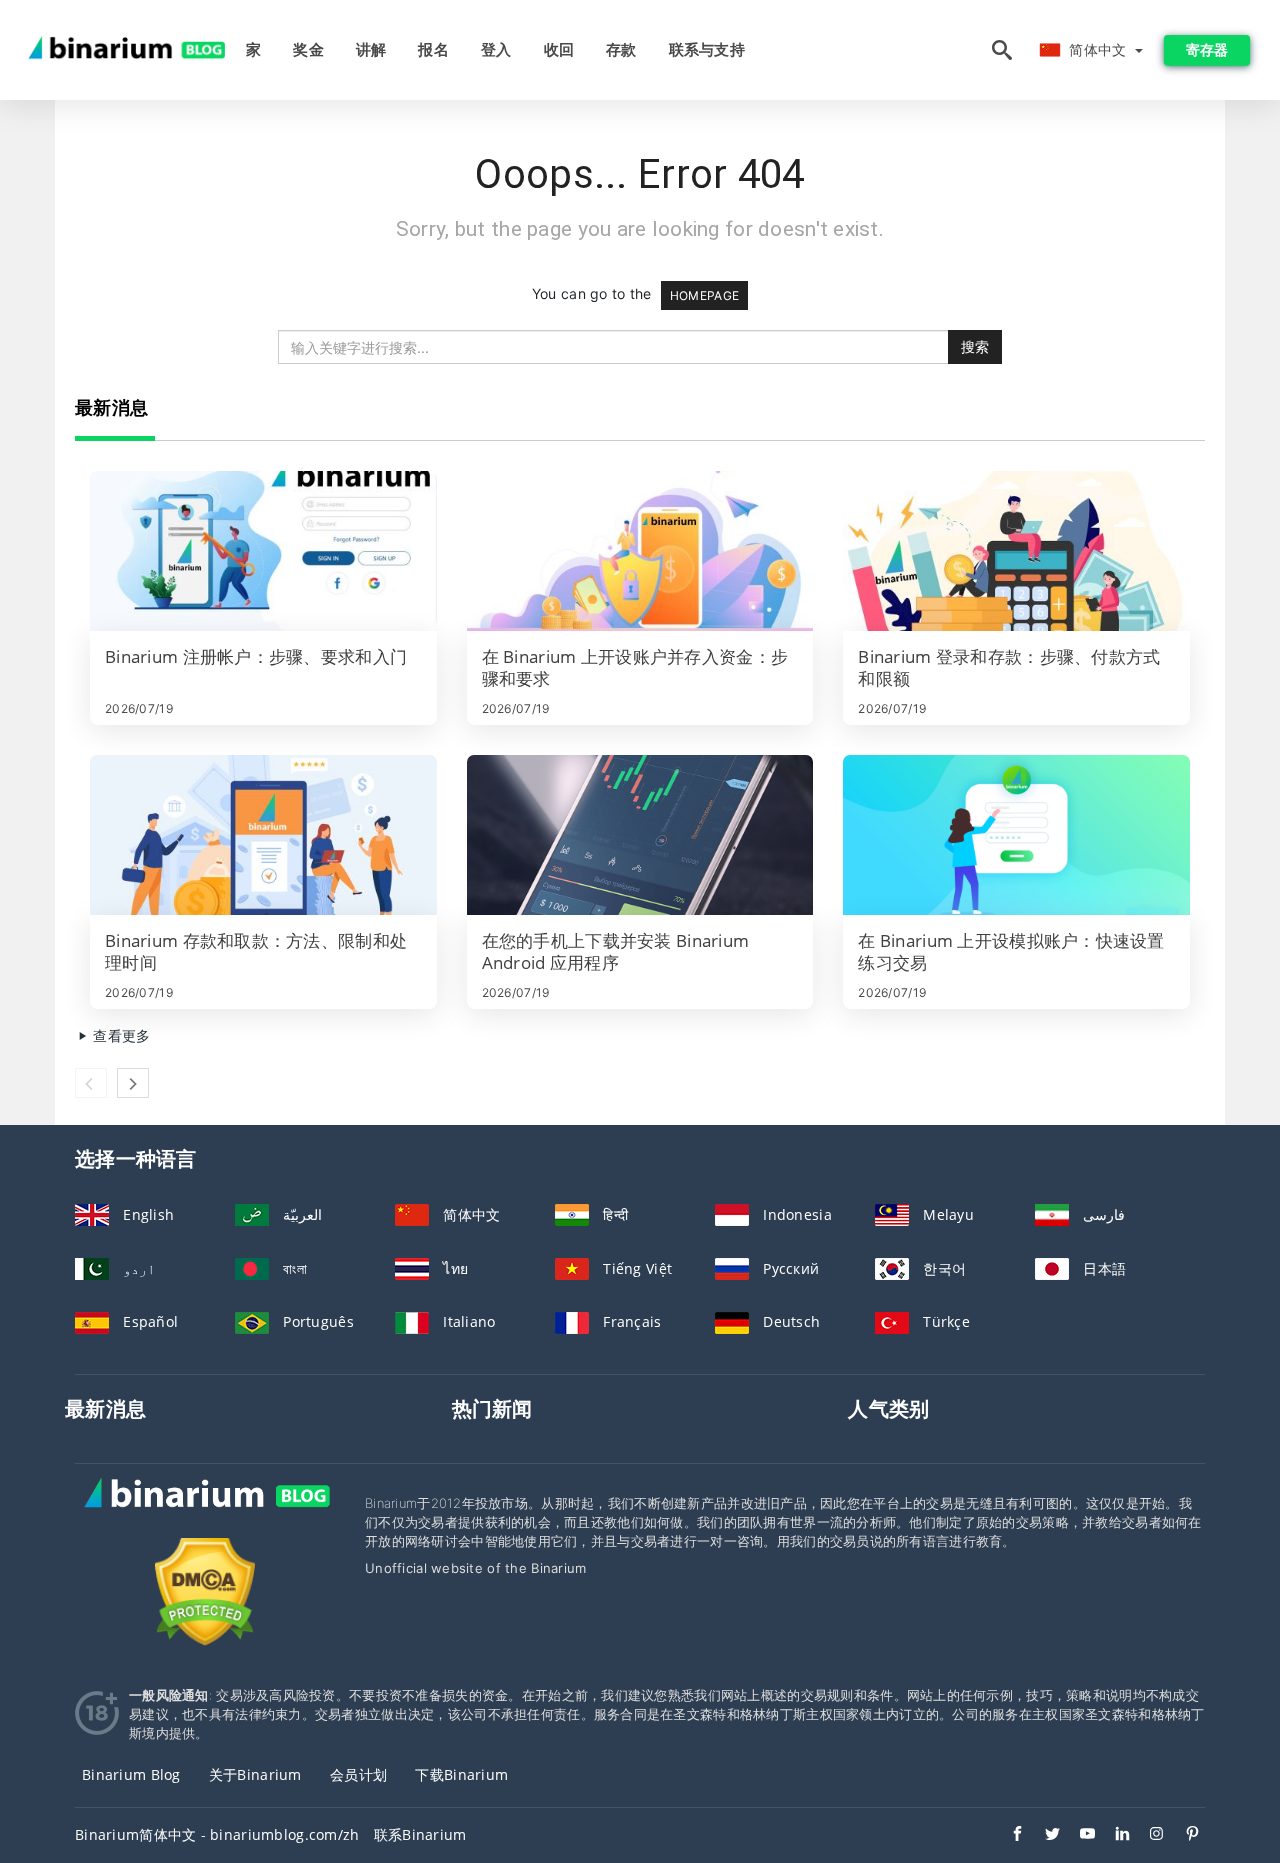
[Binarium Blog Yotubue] (1077, 1836)
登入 (496, 49)
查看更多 (119, 1035)
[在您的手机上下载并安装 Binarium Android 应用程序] (640, 835)
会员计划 (358, 1774)
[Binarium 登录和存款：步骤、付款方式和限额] (1016, 551)
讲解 (371, 49)
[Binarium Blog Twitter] (1042, 1836)
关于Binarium (255, 1774)
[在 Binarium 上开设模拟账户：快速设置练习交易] (1016, 835)
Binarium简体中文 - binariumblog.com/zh (217, 1834)
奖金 (308, 49)
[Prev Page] (91, 1083)
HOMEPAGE (704, 295)
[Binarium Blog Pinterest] (1182, 1836)
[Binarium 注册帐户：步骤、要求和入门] (263, 551)
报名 (433, 49)
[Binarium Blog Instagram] (1147, 1836)
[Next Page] (133, 1083)
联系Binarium (420, 1834)
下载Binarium (461, 1774)
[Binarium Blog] (205, 1514)
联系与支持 (707, 49)
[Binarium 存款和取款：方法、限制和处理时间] (263, 835)
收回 (559, 49)
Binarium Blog (131, 1774)
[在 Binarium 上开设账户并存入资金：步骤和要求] (640, 551)
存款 (621, 49)
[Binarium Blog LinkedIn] (1112, 1836)
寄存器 (1207, 49)
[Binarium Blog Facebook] (1007, 1836)
